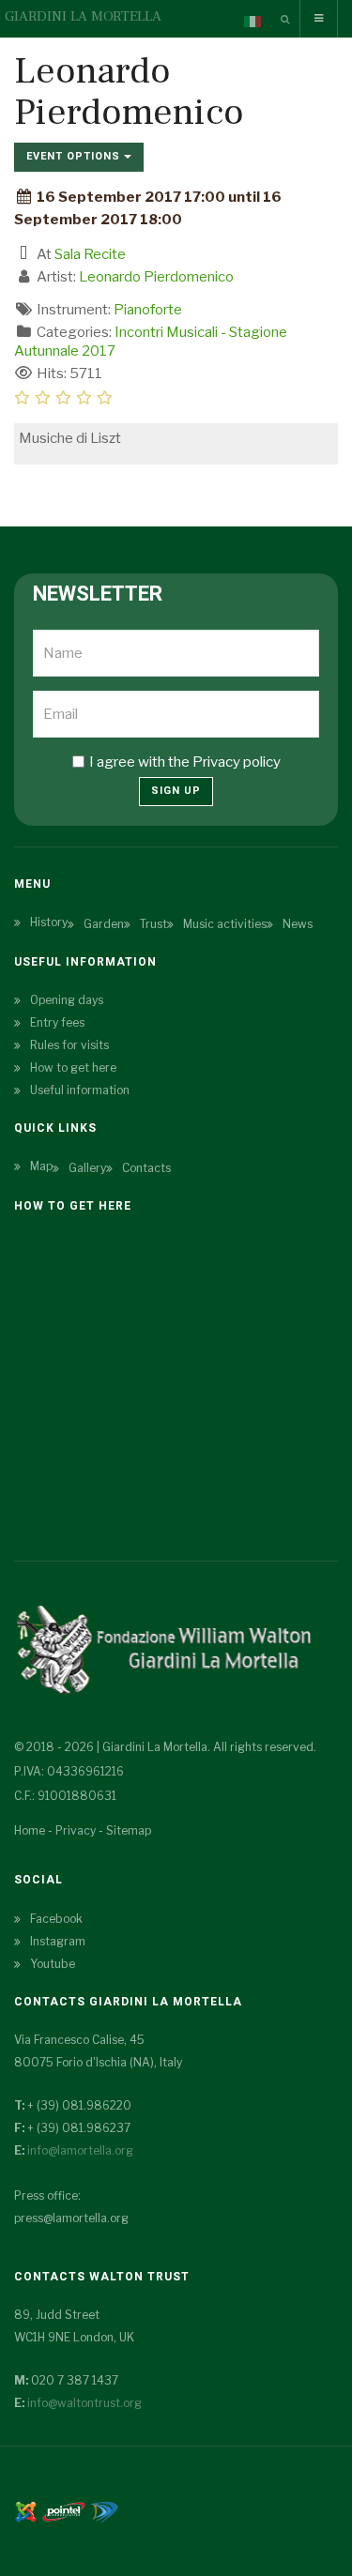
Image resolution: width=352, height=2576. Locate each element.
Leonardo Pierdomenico (156, 277)
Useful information (80, 1090)
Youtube (53, 1964)
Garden (104, 924)
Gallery (87, 1168)
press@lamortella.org (71, 2218)
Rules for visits (69, 1045)
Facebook (56, 1919)
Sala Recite (90, 254)
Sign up (176, 791)
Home (30, 1830)
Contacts (146, 1168)
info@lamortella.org (80, 2150)
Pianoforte (148, 310)
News (298, 924)
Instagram (58, 1941)
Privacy (76, 1830)
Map (41, 1166)
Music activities (225, 924)
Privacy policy (237, 762)
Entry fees (57, 1022)
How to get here (73, 1067)
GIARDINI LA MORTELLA (83, 16)
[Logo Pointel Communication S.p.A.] (64, 2510)
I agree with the (185, 762)
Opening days (67, 1000)
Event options (75, 156)
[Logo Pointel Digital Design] (104, 2510)
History (49, 922)
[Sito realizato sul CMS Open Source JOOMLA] (26, 2510)
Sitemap (129, 1830)
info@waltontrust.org (84, 2403)
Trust (153, 924)
